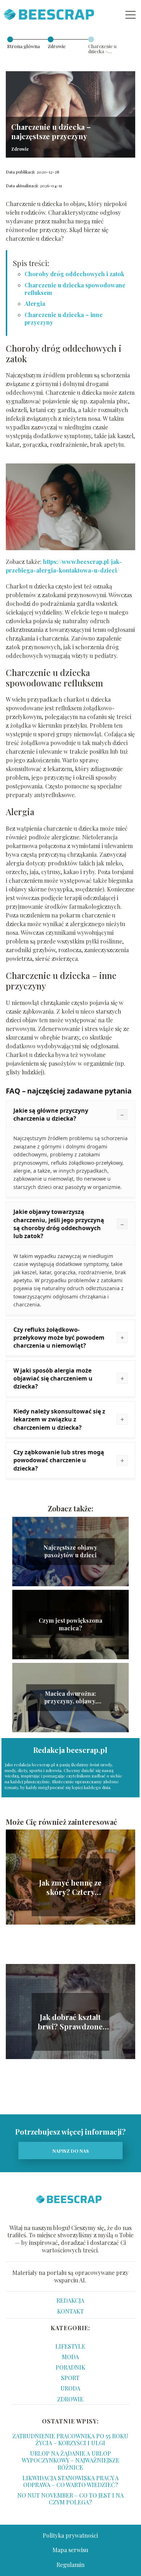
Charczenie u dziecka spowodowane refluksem (75, 289)
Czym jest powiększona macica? (70, 1624)
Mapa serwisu (70, 2550)
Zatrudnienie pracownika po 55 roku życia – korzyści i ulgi (70, 2439)
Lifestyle (70, 2346)
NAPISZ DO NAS (71, 2151)
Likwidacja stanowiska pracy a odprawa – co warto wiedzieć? (70, 2481)
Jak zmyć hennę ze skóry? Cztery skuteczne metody (70, 1887)
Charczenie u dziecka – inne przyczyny (64, 318)
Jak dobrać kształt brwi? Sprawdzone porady (70, 2022)
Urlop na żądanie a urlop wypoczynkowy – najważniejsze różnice (70, 2460)
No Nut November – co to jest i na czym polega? (70, 2499)
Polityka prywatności (70, 2535)
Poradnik (70, 2367)
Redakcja (70, 2300)
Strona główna (23, 46)
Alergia (35, 303)
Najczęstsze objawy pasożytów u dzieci (70, 1551)
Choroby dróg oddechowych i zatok (74, 274)
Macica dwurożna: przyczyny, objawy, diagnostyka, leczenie (70, 1698)
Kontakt (70, 2311)
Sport (70, 2378)
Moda (70, 2357)
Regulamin (70, 2565)
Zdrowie (57, 46)
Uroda (70, 2388)
